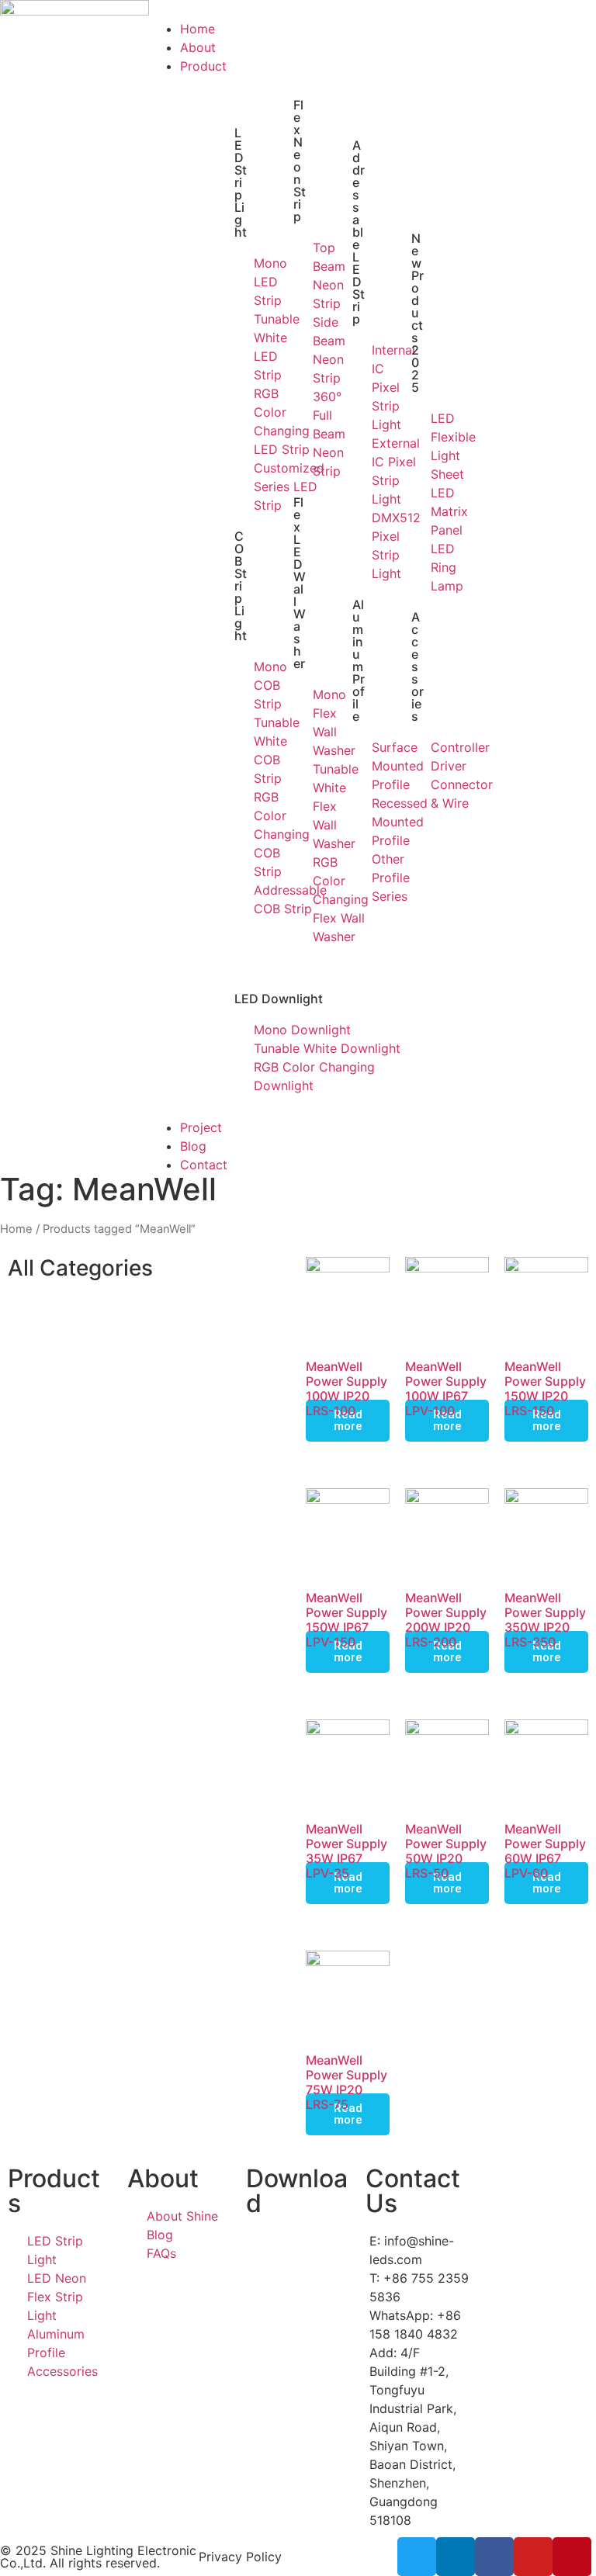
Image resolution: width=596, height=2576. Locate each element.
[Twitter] (417, 2557)
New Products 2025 (418, 313)
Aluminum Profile (359, 660)
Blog (193, 1146)
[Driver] (418, 766)
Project (201, 1127)
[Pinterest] (572, 2557)
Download (297, 2191)
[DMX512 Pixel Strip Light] (359, 545)
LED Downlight (279, 999)
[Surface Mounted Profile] (359, 766)
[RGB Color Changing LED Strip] (241, 421)
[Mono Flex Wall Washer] (300, 722)
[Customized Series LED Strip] (241, 486)
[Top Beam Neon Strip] (300, 275)
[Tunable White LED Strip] (241, 347)
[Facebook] (494, 2557)
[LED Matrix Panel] (418, 511)
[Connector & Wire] (418, 794)
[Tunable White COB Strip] (241, 750)
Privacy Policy (240, 2557)
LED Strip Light (241, 182)
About (198, 47)
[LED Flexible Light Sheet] (418, 446)
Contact (204, 1165)
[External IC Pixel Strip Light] (359, 471)
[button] (298, 10)
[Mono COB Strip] (241, 685)
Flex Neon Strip (300, 161)
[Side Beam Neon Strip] (300, 350)
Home (198, 29)
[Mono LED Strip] (241, 282)
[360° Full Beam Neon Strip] (300, 434)
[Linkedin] (456, 2557)
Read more (348, 1420)
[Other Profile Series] (359, 878)
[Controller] (418, 747)
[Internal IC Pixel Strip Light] (359, 387)
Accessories (418, 667)
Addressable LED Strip (359, 232)
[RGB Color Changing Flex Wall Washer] (300, 899)
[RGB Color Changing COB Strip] (241, 834)
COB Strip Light (241, 586)
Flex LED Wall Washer (300, 583)
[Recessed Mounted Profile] (359, 822)
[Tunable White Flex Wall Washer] (300, 806)
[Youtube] (533, 2557)
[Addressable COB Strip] (241, 899)
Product (203, 66)
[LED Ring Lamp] (418, 567)
